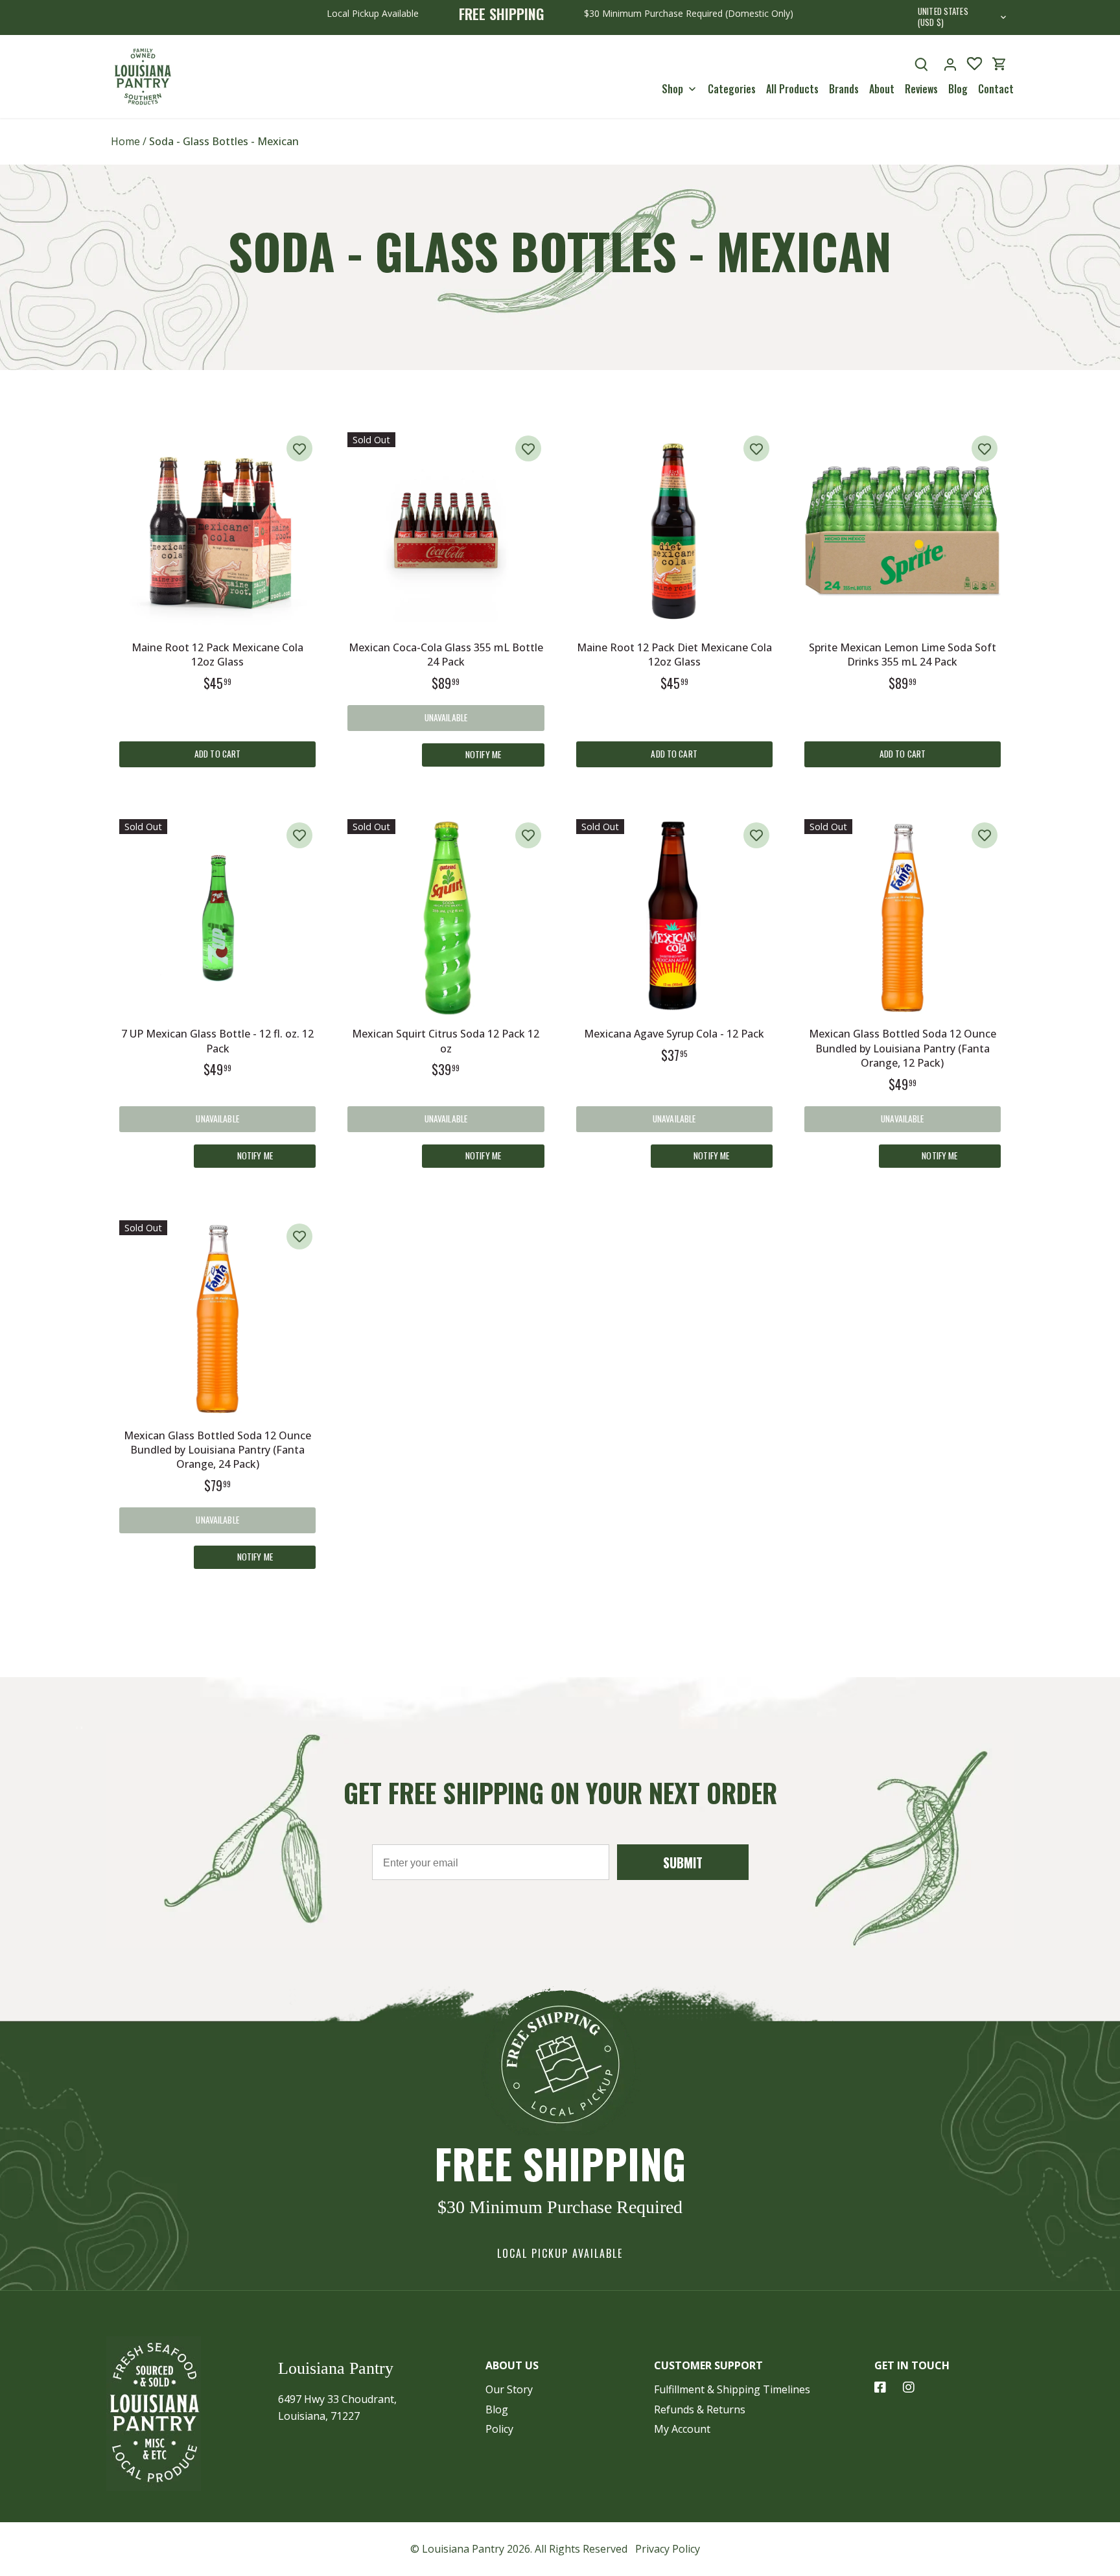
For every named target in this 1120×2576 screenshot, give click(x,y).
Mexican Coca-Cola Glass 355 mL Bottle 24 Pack (446, 655)
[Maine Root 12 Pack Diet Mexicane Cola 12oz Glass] (674, 530)
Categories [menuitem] (732, 89)
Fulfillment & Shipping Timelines (732, 2389)
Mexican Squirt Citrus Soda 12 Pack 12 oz (446, 1041)
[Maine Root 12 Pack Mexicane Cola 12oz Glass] (217, 530)
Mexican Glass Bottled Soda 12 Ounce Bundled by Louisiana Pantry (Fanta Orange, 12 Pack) (903, 1048)
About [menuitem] (882, 89)
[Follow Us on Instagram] (909, 2387)
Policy (499, 2429)
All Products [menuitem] (792, 89)
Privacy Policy (668, 2549)
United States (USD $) (943, 17)
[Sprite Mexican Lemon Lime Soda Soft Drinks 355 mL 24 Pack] (903, 530)
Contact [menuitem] (996, 89)
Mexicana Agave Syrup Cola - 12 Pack (674, 1034)
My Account (682, 2429)
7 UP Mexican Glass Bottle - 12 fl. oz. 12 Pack (217, 1041)
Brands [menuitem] (844, 89)
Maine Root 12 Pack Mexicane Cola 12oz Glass (217, 655)
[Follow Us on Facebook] (880, 2387)
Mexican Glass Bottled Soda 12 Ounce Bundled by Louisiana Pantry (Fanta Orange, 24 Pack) (217, 1450)
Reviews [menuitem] (921, 89)
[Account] (950, 64)
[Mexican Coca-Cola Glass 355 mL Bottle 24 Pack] (446, 530)
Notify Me (483, 754)
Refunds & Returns (700, 2409)
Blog (497, 2409)
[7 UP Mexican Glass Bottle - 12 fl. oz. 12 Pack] (217, 917)
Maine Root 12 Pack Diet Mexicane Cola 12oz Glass (674, 655)
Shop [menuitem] (672, 89)
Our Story (509, 2389)
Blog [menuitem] (958, 89)
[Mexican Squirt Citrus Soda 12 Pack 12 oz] (446, 917)
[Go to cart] (999, 64)
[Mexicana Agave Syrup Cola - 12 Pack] (674, 917)
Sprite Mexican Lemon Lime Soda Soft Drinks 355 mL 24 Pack (903, 655)
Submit (683, 1862)
